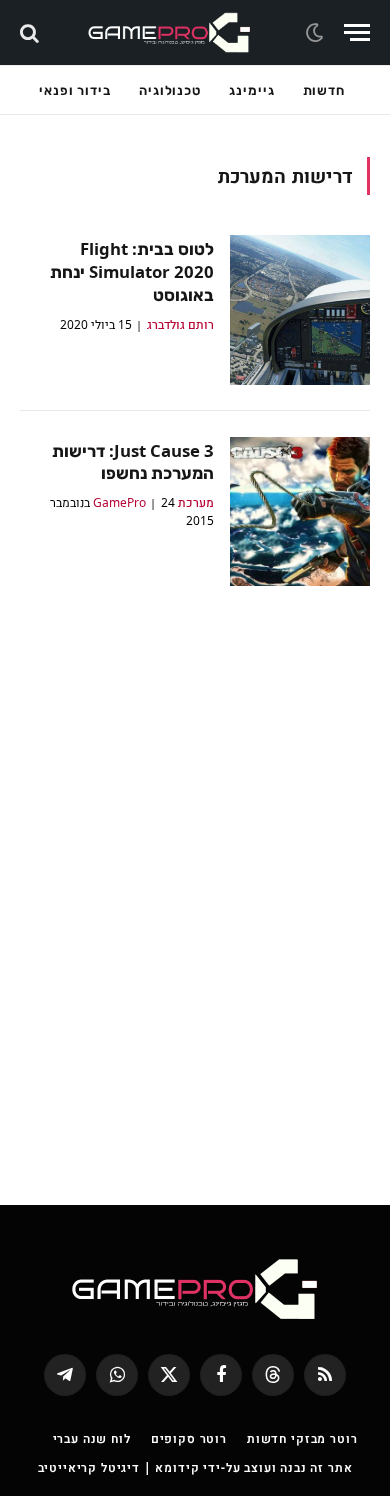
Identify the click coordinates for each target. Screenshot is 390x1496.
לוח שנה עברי (92, 1438)
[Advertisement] (195, 881)
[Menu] (357, 32)
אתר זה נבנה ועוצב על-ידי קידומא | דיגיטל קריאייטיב (195, 1467)
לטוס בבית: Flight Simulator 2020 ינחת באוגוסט (132, 271)
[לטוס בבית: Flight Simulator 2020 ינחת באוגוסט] (300, 310)
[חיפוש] (31, 32)
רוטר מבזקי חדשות (302, 1438)
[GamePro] (169, 32)
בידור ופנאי (75, 90)
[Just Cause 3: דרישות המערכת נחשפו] (300, 512)
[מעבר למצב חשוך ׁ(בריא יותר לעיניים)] (317, 33)
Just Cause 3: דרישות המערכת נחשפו (133, 462)
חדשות (324, 90)
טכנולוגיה (170, 90)
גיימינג (251, 90)
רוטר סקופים (189, 1438)
